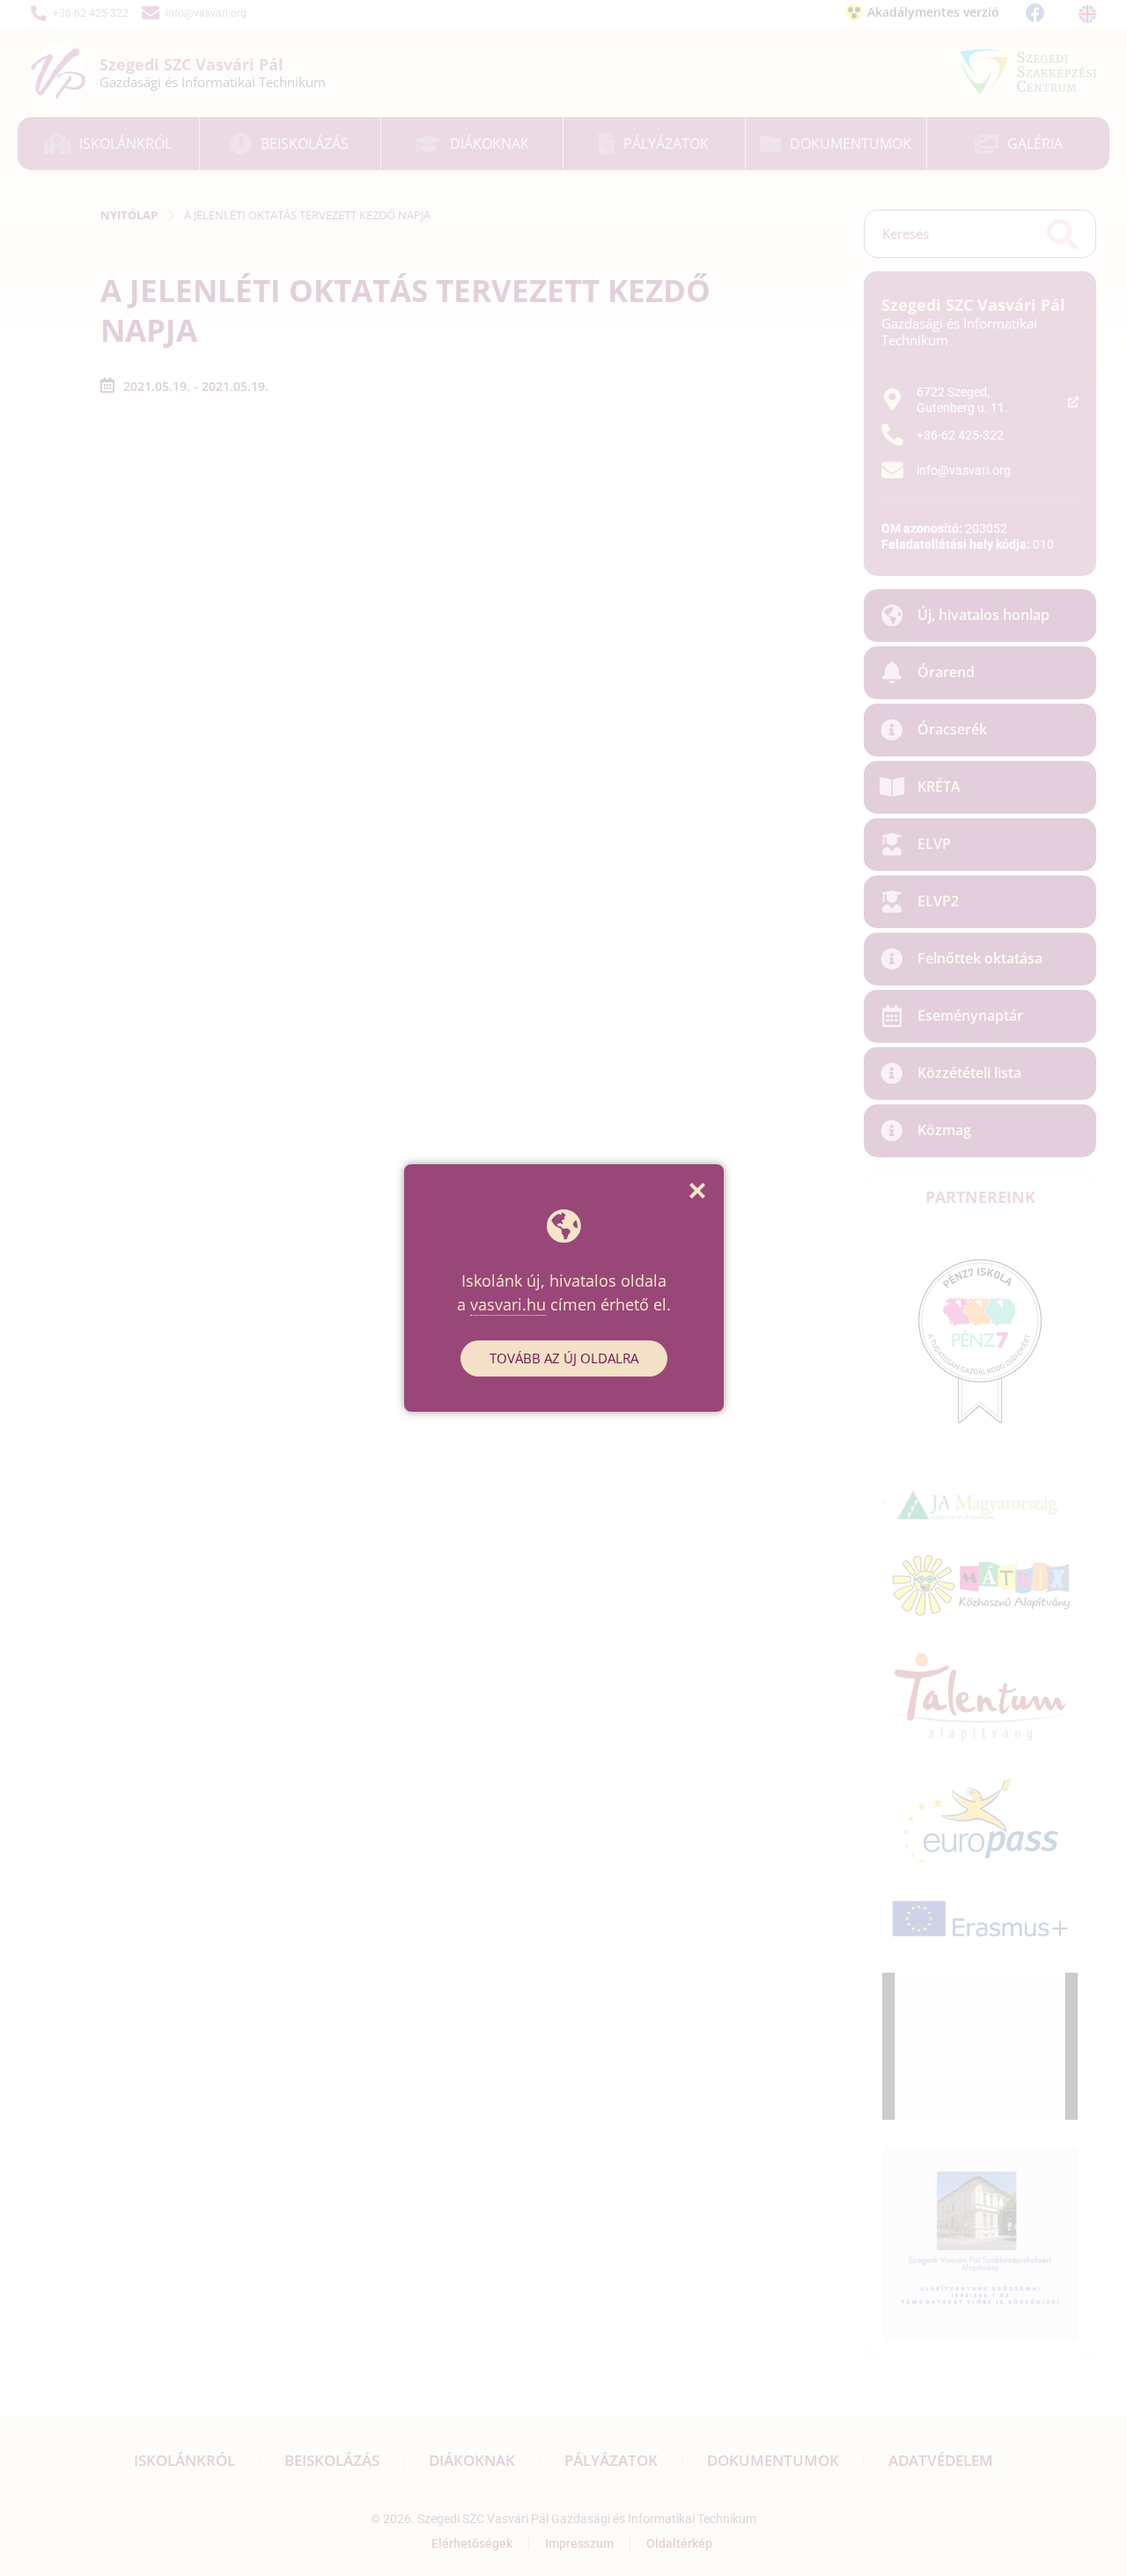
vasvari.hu (508, 1304)
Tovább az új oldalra (564, 1358)
